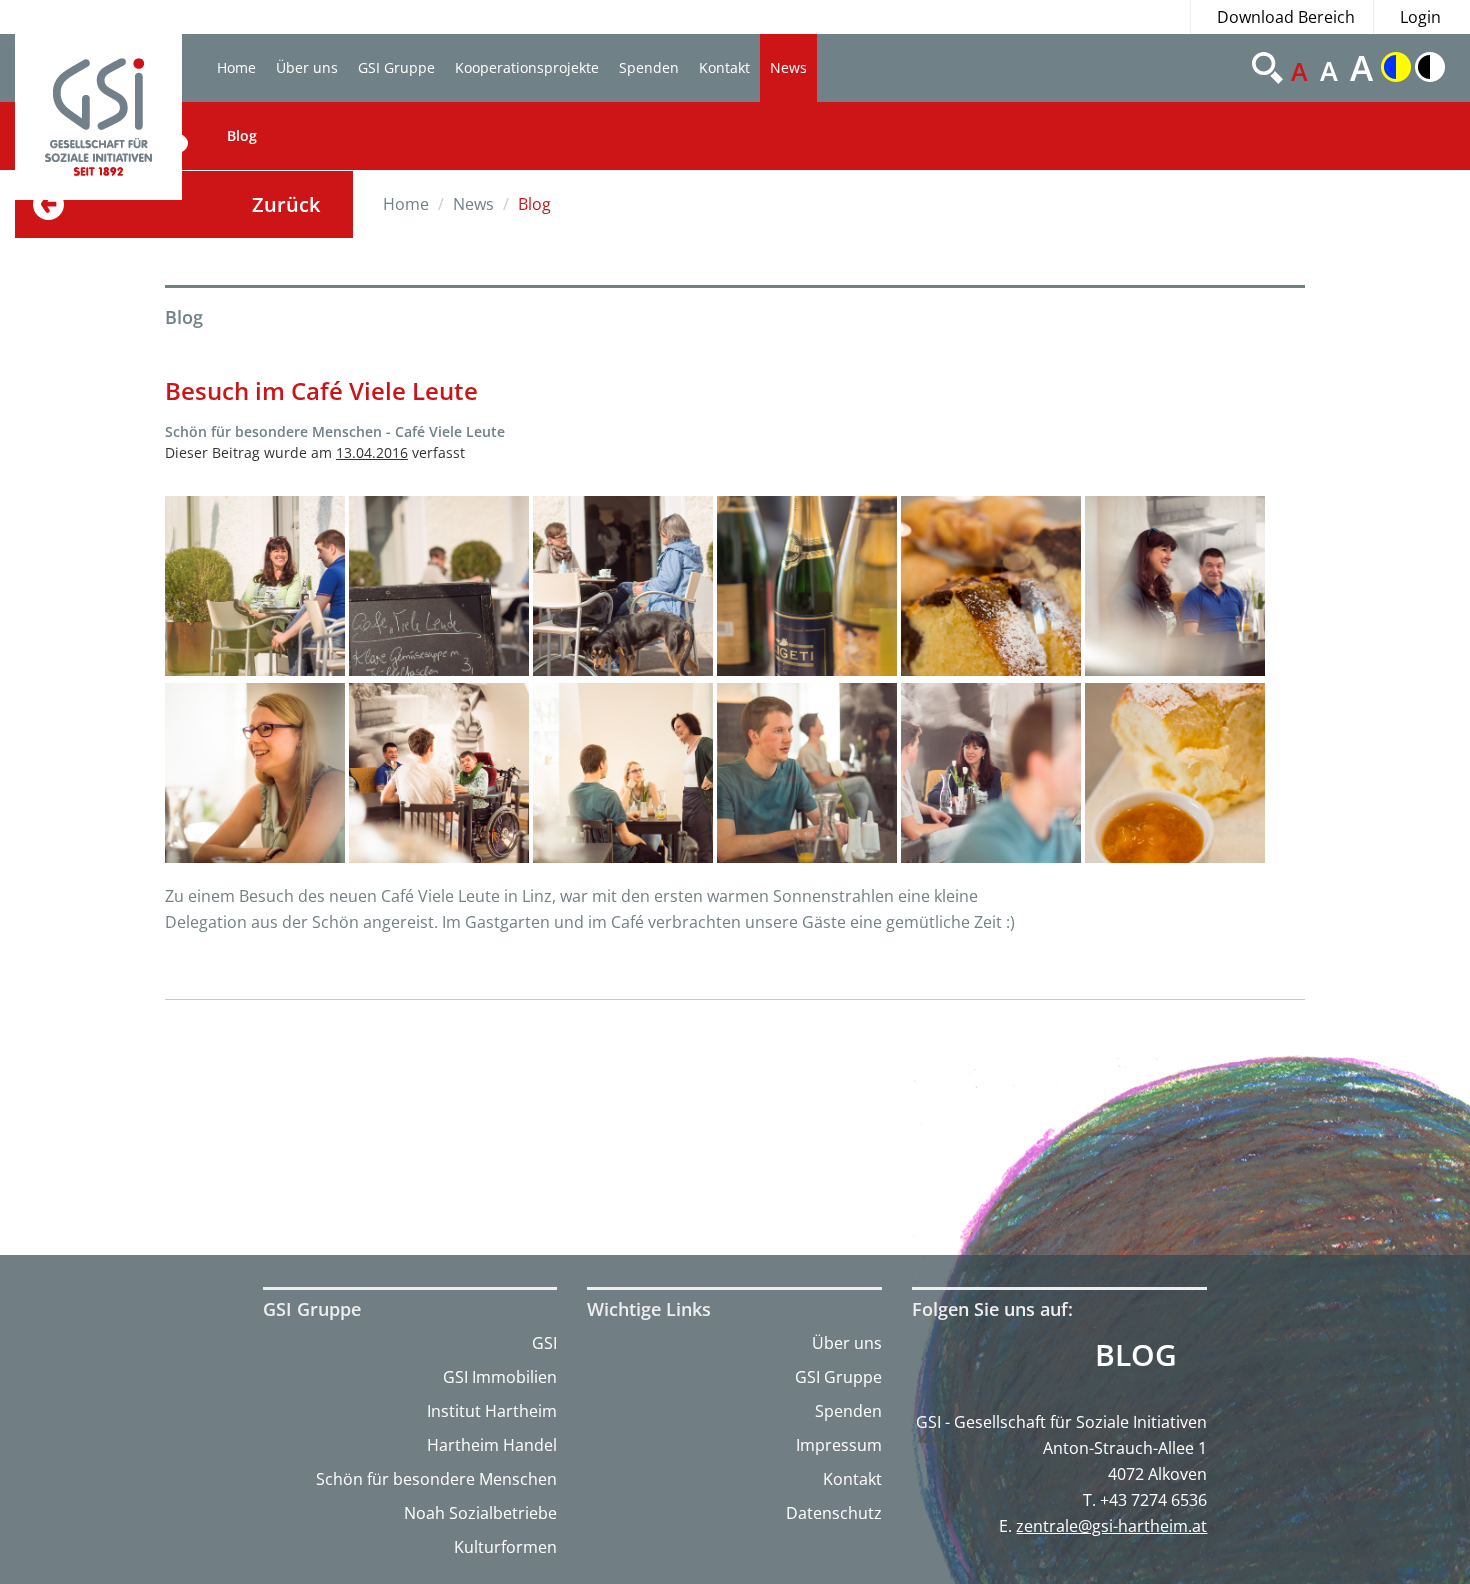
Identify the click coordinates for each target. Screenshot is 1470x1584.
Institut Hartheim (492, 1411)
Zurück (286, 204)
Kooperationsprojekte (527, 67)
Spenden (649, 67)
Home (236, 67)
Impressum (839, 1445)
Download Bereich (1286, 17)
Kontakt (724, 67)
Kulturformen (505, 1547)
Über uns (307, 67)
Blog (242, 135)
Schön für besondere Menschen (436, 1479)
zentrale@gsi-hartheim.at (1111, 1526)
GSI (544, 1343)
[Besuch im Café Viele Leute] (255, 586)
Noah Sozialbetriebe (480, 1513)
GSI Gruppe (396, 67)
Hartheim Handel (492, 1445)
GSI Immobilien (500, 1377)
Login (1420, 17)
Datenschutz (834, 1513)
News (788, 67)
